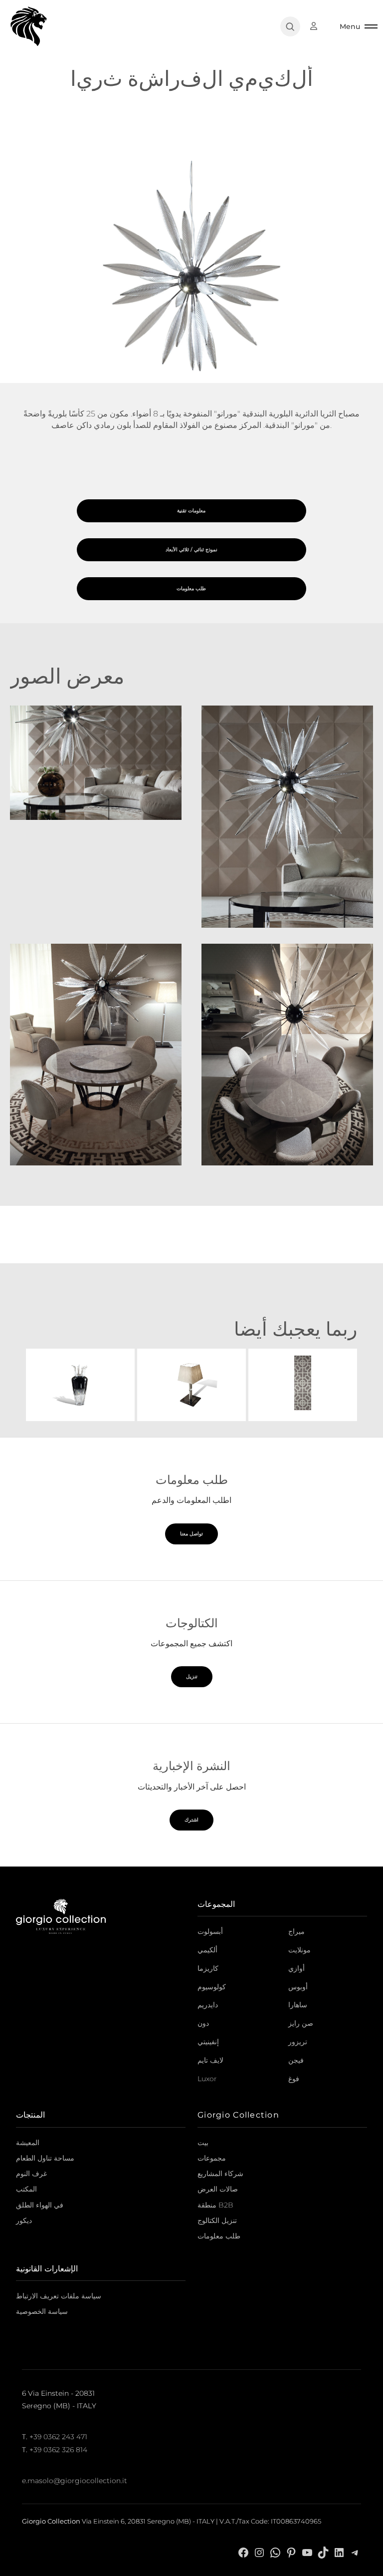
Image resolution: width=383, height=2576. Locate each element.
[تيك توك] (323, 2552)
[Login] (319, 26)
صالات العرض (218, 2189)
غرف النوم (31, 2174)
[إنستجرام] (259, 2552)
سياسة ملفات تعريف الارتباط (59, 2296)
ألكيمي (207, 1950)
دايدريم (208, 2005)
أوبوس (298, 1987)
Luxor (207, 2079)
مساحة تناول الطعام (45, 2158)
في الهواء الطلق (40, 2205)
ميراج (296, 1931)
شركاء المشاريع (220, 2174)
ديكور (24, 2220)
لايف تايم (210, 2060)
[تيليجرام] (355, 2552)
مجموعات (212, 2158)
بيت (203, 2143)
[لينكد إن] (339, 2552)
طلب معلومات (219, 2236)
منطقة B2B (215, 2205)
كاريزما (208, 1968)
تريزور (298, 2042)
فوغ (294, 2079)
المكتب (26, 2189)
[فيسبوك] (243, 2552)
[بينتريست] (291, 2552)
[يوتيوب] (307, 2552)
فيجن (296, 2060)
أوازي (296, 1968)
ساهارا (298, 2005)
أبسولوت (210, 1931)
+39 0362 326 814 (58, 2450)
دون (203, 2023)
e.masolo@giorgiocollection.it (75, 2481)
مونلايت (299, 1950)
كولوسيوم (212, 1987)
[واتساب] (275, 2552)
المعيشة (28, 2143)
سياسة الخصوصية (42, 2311)
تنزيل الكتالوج (217, 2220)
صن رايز (301, 2023)
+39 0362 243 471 (58, 2437)
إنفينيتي (208, 2042)
